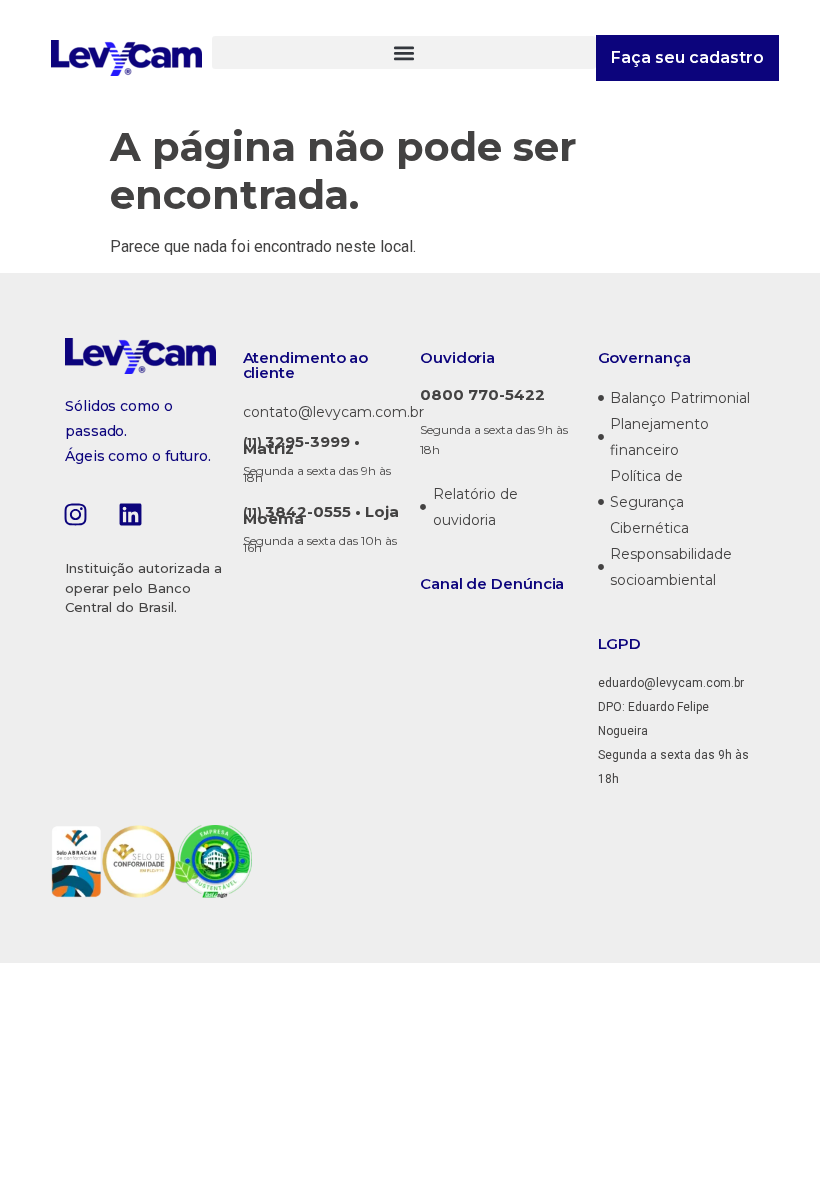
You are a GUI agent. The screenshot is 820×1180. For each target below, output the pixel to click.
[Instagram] (75, 514)
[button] (404, 52)
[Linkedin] (130, 514)
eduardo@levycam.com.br (671, 683)
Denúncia (527, 583)
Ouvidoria (457, 357)
